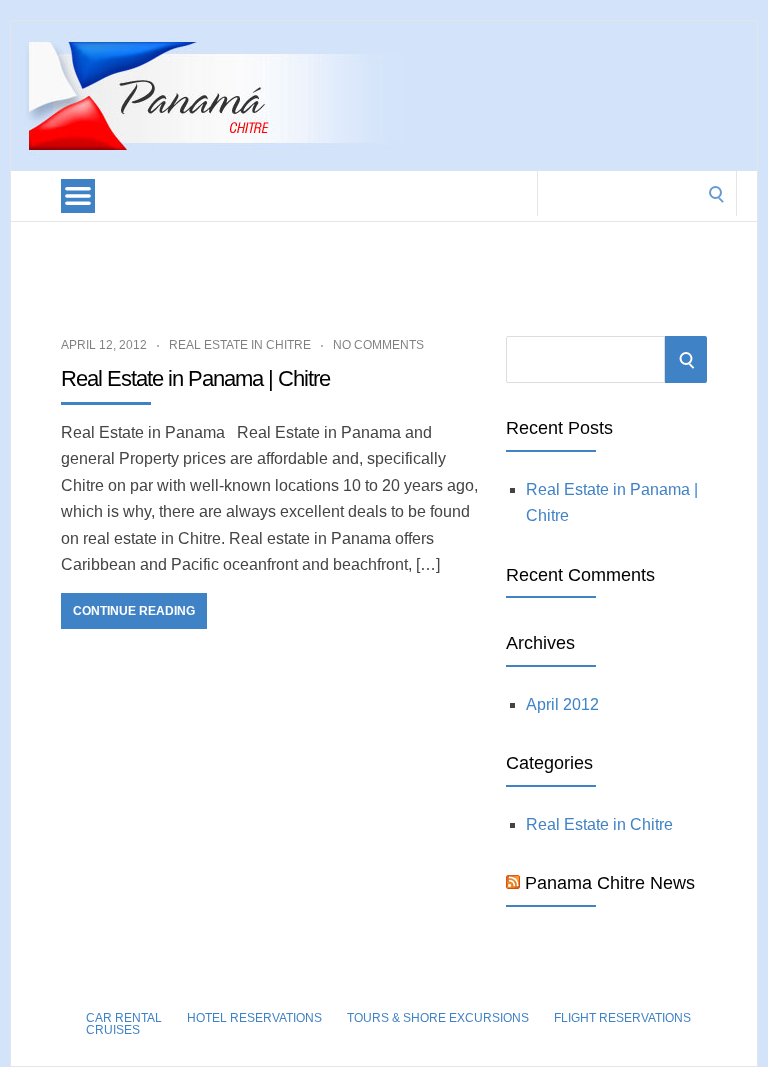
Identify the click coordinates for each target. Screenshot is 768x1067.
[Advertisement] (375, 266)
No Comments (378, 345)
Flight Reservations (622, 1018)
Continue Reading (134, 611)
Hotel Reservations (254, 1018)
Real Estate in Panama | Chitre (195, 378)
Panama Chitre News (610, 883)
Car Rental (124, 1018)
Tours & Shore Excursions (438, 1018)
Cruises (113, 1030)
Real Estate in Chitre (240, 345)
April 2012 (562, 704)
